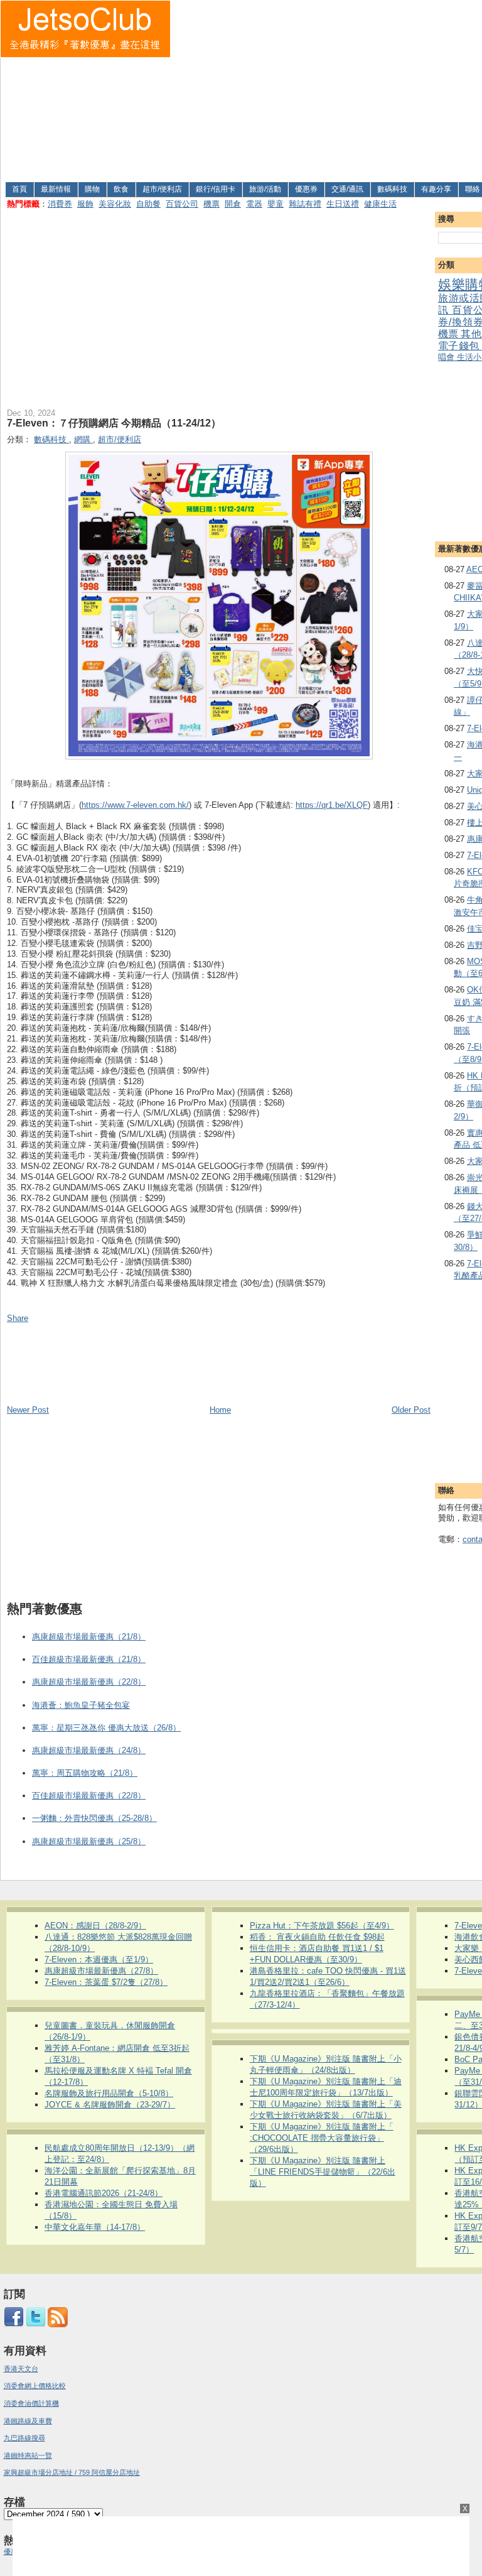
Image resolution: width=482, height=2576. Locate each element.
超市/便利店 (162, 189)
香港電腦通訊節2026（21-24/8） (104, 2193)
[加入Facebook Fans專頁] (14, 2325)
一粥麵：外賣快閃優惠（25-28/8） (94, 1818)
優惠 (12, 2552)
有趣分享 (436, 189)
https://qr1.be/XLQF (332, 805)
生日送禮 (343, 204)
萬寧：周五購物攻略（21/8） (85, 1773)
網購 (83, 439)
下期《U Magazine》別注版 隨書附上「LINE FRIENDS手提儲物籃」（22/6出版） (323, 2172)
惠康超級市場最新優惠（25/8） (89, 1841)
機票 (212, 204)
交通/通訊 (347, 189)
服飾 (85, 204)
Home (220, 1410)
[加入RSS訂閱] (58, 2325)
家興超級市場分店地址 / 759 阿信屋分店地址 (72, 2472)
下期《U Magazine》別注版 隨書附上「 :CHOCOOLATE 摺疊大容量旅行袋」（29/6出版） (322, 2138)
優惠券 (306, 189)
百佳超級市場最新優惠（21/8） (89, 1659)
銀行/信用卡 (216, 189)
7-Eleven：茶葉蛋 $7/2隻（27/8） (106, 1982)
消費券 (60, 204)
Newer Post (28, 1410)
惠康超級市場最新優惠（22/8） (89, 1682)
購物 (92, 189)
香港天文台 (21, 2369)
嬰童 (276, 204)
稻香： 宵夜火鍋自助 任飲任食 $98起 (317, 1937)
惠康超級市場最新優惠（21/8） (89, 1637)
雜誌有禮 (305, 204)
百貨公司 (182, 204)
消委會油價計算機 (31, 2403)
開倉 (233, 204)
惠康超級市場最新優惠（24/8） (89, 1750)
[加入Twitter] (36, 2325)
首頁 (19, 189)
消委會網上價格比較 (35, 2386)
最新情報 (56, 189)
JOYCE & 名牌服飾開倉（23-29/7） (110, 2105)
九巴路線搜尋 (24, 2438)
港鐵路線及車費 (28, 2421)
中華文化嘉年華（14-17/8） (95, 2227)
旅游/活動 (265, 189)
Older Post (411, 1410)
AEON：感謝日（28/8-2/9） (95, 1926)
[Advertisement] (327, 89)
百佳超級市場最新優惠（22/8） (89, 1796)
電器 (254, 204)
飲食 (121, 189)
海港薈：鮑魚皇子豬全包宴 (81, 1705)
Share (18, 1318)
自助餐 (148, 204)
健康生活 (380, 204)
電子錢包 (460, 346)
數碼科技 (392, 189)
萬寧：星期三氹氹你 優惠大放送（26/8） (106, 1728)
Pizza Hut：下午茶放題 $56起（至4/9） (322, 1926)
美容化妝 (115, 204)
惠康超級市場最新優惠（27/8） (101, 1971)
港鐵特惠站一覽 (28, 2455)
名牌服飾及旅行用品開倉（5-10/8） (109, 2093)
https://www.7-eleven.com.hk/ (135, 805)
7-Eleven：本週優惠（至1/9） (99, 1959)
